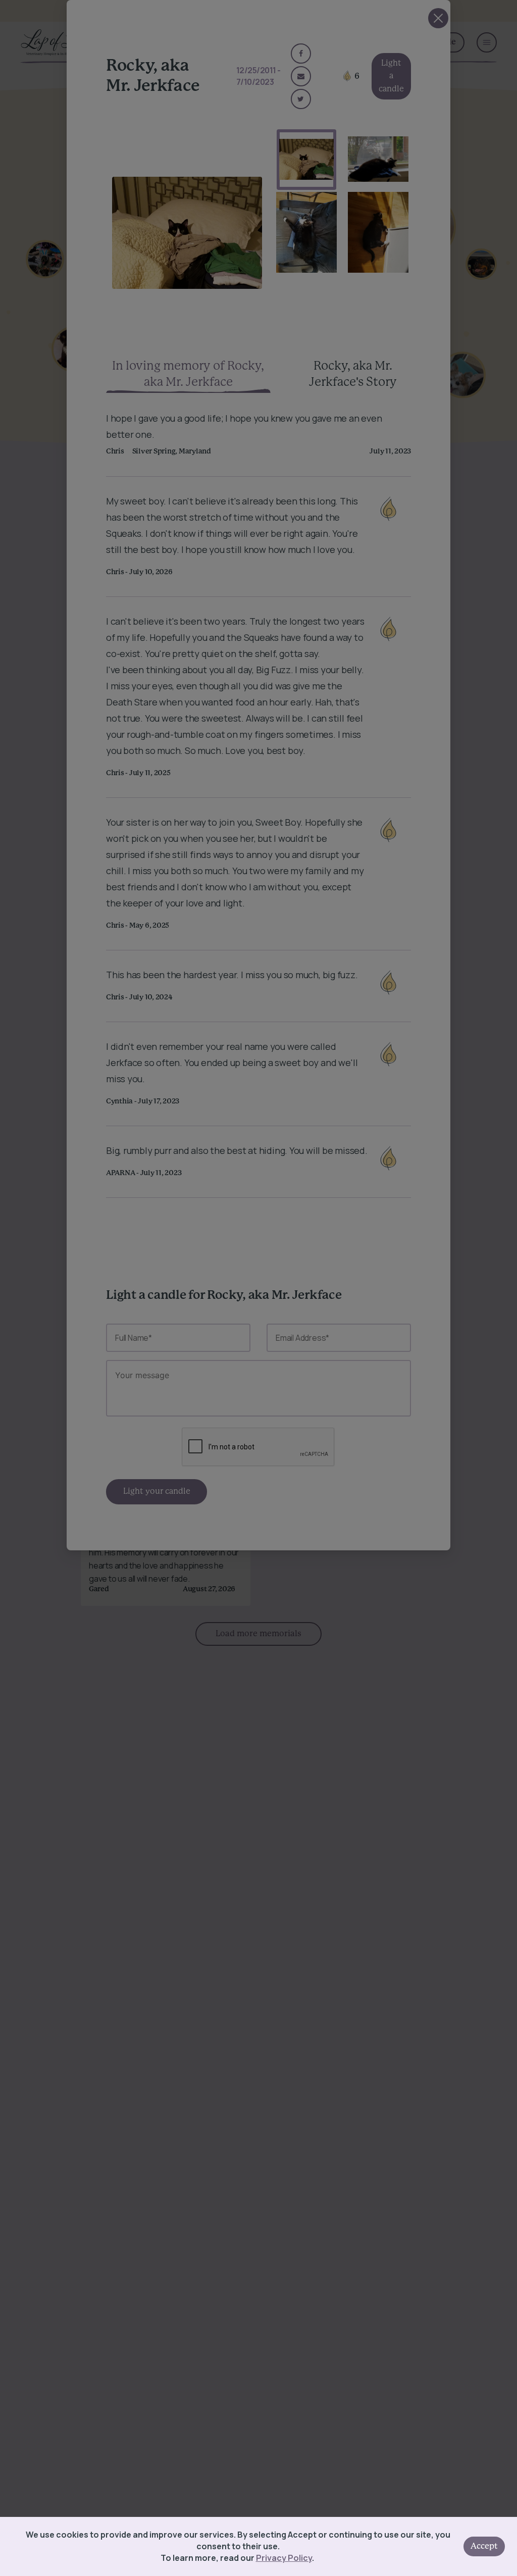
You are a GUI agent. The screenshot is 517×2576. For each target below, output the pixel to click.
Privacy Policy (284, 2558)
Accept (484, 2546)
